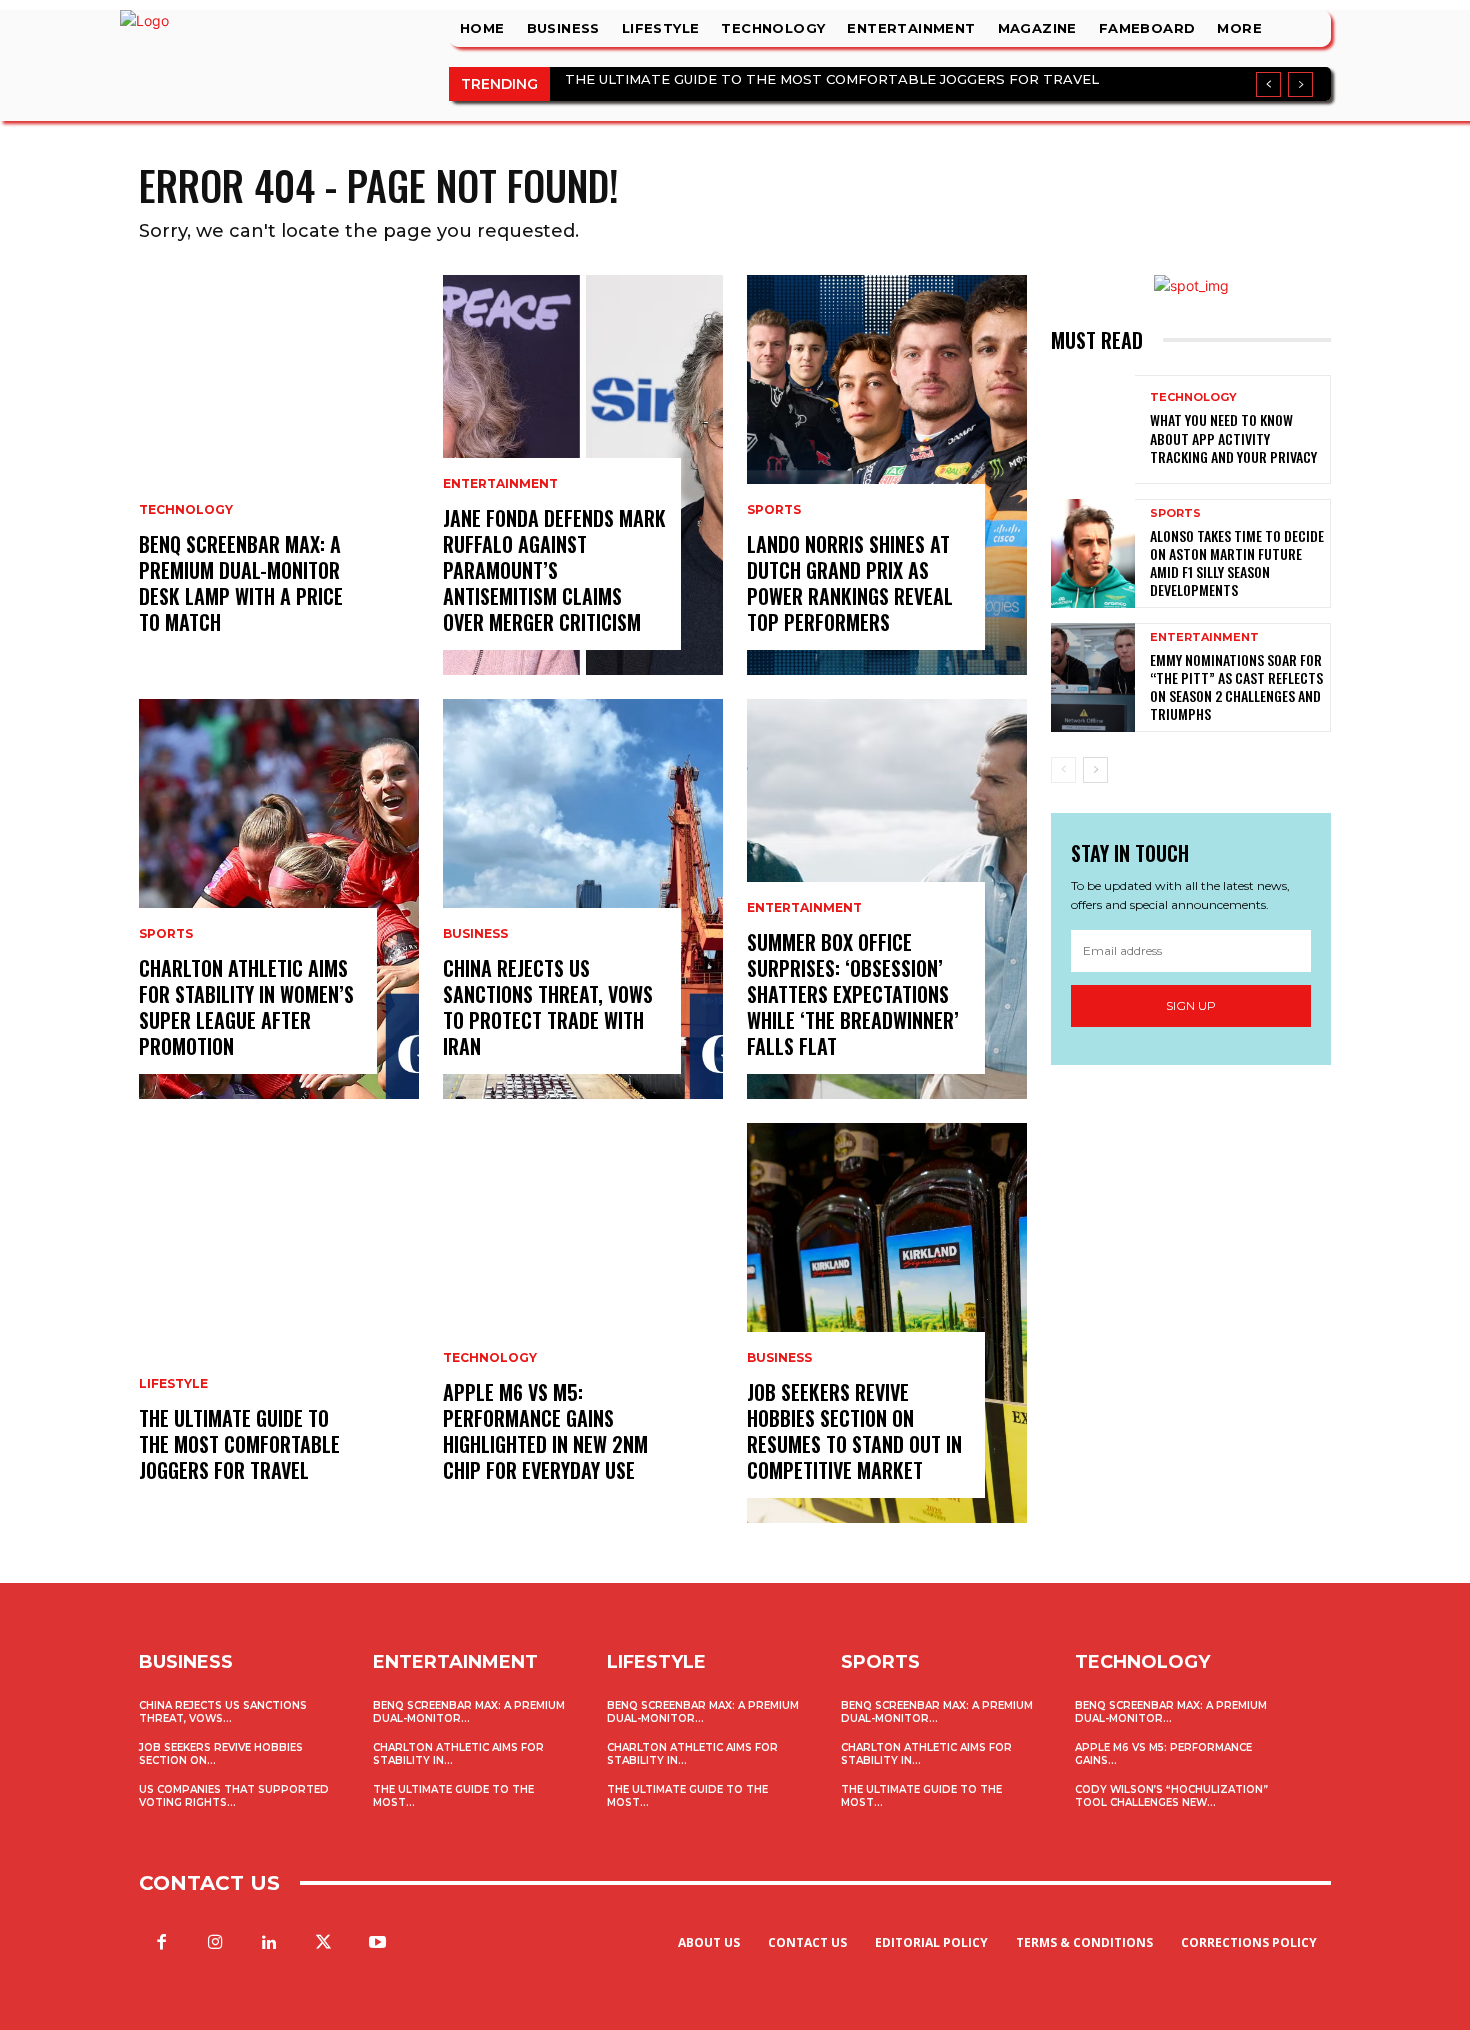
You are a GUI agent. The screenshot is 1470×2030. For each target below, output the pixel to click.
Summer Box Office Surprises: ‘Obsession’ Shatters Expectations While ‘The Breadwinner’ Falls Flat (853, 994)
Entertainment (500, 484)
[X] (324, 1943)
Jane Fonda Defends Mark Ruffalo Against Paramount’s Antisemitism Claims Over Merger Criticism (554, 570)
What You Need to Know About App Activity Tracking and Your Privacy (1233, 437)
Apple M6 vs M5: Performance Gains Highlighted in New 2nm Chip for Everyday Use (545, 1431)
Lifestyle (173, 1384)
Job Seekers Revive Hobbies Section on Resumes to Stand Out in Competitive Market (854, 1431)
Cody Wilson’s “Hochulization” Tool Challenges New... (1171, 1796)
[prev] (1268, 84)
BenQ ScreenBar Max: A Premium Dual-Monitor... (469, 1712)
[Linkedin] (269, 1943)
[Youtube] (378, 1943)
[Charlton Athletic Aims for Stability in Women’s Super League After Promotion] (279, 899)
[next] (1300, 84)
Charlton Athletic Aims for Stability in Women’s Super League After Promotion (246, 1007)
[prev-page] (1063, 770)
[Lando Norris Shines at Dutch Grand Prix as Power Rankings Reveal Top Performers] (887, 475)
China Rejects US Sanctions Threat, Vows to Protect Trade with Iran (548, 1007)
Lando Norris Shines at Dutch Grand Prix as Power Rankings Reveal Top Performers (850, 583)
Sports (166, 934)
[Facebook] (161, 1943)
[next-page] (1095, 770)
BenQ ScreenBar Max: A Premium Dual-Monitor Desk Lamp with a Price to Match (241, 583)
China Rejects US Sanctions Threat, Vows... (223, 1712)
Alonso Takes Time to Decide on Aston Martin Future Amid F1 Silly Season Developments (1237, 563)
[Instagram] (215, 1943)
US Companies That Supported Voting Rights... (234, 1796)
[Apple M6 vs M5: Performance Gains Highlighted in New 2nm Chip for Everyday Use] (583, 1323)
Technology (186, 510)
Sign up (1191, 1005)
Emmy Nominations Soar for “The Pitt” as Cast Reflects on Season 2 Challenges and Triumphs (1236, 687)
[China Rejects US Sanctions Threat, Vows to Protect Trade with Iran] (583, 899)
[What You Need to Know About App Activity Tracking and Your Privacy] (1093, 429)
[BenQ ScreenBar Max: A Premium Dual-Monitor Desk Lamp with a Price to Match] (279, 475)
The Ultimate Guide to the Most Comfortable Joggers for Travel (832, 79)
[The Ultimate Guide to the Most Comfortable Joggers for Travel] (279, 1323)
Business (475, 934)
